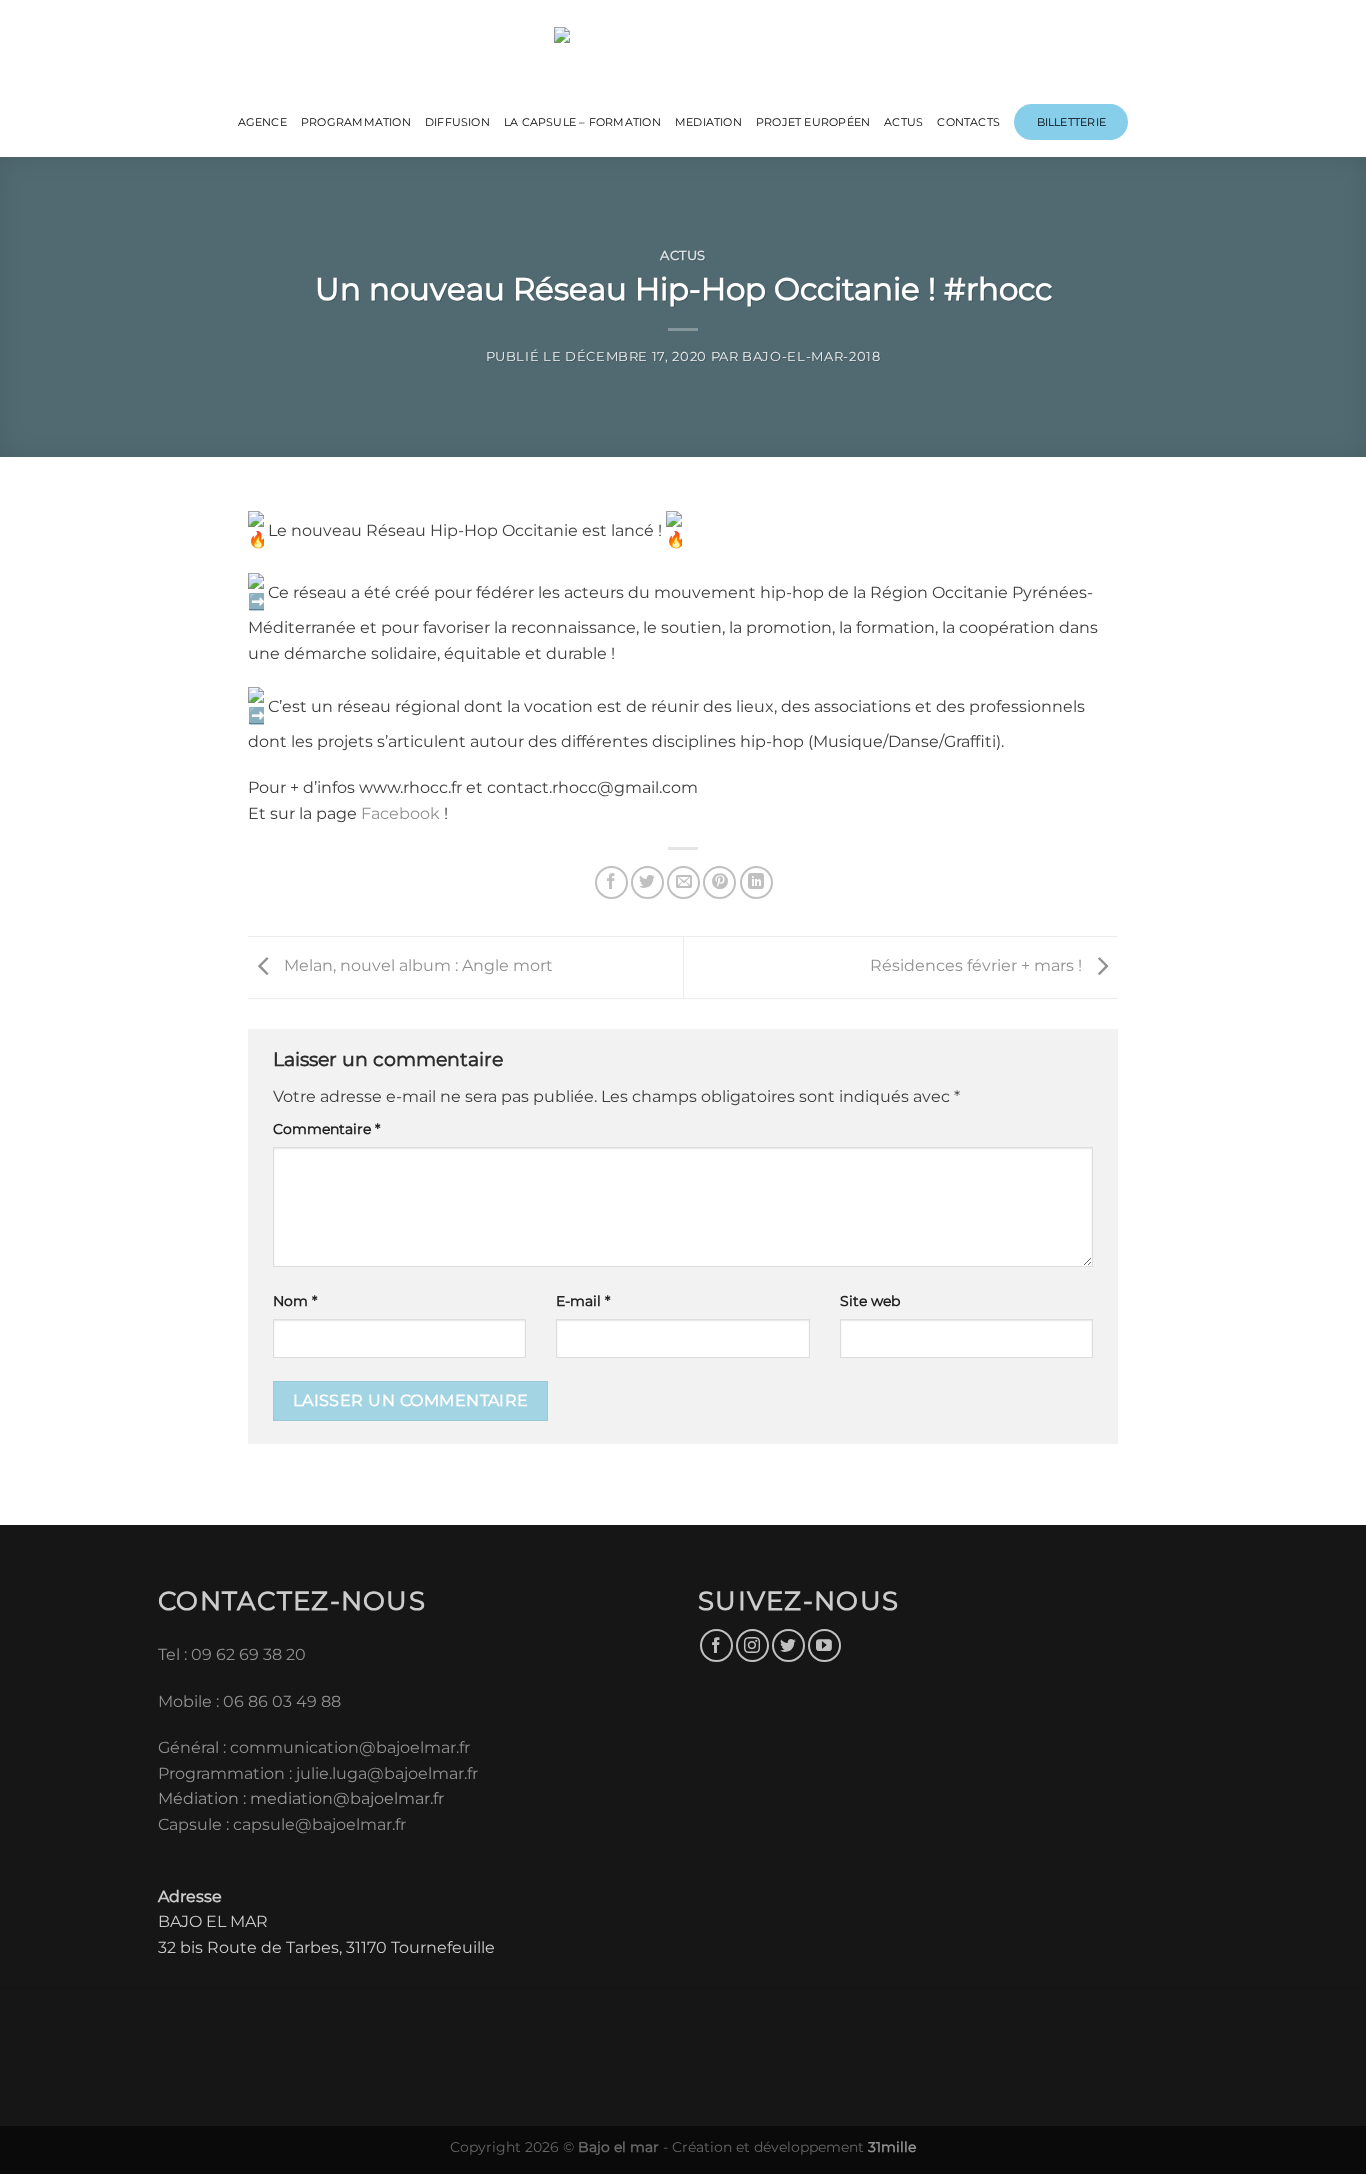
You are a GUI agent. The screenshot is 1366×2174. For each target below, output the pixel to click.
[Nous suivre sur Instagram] (752, 1645)
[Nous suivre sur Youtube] (824, 1645)
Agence (262, 122)
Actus (683, 255)
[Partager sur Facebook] (611, 882)
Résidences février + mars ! (978, 966)
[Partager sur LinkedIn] (756, 882)
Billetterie (1071, 122)
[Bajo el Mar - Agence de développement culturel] (683, 50)
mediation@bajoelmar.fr (347, 1798)
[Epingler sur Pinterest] (719, 882)
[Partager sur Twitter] (647, 882)
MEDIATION (708, 122)
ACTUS (903, 122)
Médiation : (202, 1798)
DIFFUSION (457, 122)
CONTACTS (968, 122)
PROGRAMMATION (356, 122)
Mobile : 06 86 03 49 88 (249, 1701)
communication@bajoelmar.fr (350, 1747)
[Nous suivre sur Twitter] (788, 1645)
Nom (295, 1301)
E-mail (583, 1301)
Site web (870, 1301)
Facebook (402, 813)
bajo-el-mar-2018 (811, 356)
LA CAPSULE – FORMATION (582, 122)
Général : (194, 1747)
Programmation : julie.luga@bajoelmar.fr (320, 1773)
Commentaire (326, 1129)
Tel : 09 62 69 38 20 (232, 1654)
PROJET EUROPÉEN (813, 122)
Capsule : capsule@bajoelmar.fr (282, 1824)
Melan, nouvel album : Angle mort (416, 966)
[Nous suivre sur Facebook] (716, 1645)
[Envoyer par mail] (683, 882)
